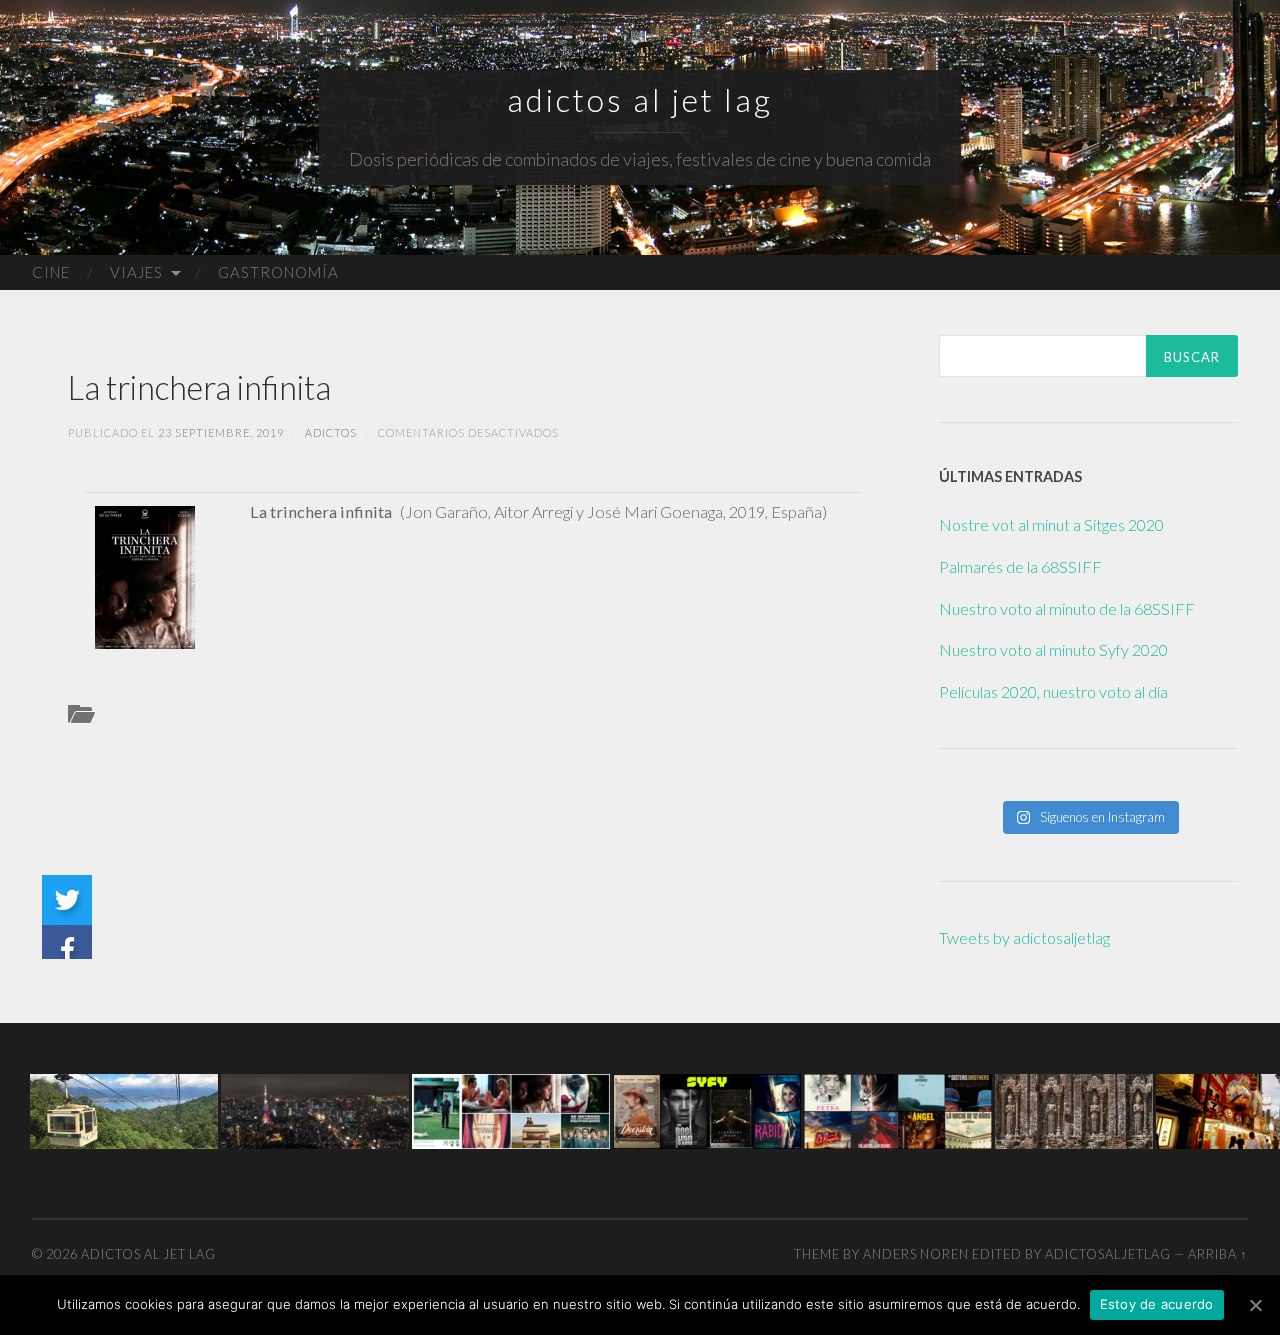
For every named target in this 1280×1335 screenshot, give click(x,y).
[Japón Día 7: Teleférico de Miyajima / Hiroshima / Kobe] (124, 1109)
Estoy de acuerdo (1157, 1304)
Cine (51, 272)
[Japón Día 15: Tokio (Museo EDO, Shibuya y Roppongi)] (315, 1109)
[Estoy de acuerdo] (1255, 1305)
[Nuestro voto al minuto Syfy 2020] (707, 1109)
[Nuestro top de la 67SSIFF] (511, 1109)
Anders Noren (916, 1254)
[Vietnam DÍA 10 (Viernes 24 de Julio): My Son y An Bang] (1074, 1109)
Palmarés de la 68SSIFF (1020, 566)
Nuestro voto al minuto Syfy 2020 (1053, 649)
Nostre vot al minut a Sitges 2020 (1051, 524)
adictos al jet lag (640, 100)
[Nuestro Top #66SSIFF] (898, 1109)
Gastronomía (278, 272)
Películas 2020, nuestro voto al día (1053, 691)
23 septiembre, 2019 (221, 432)
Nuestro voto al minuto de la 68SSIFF (1067, 608)
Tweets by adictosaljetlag (1024, 937)
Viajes (136, 272)
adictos (331, 432)
